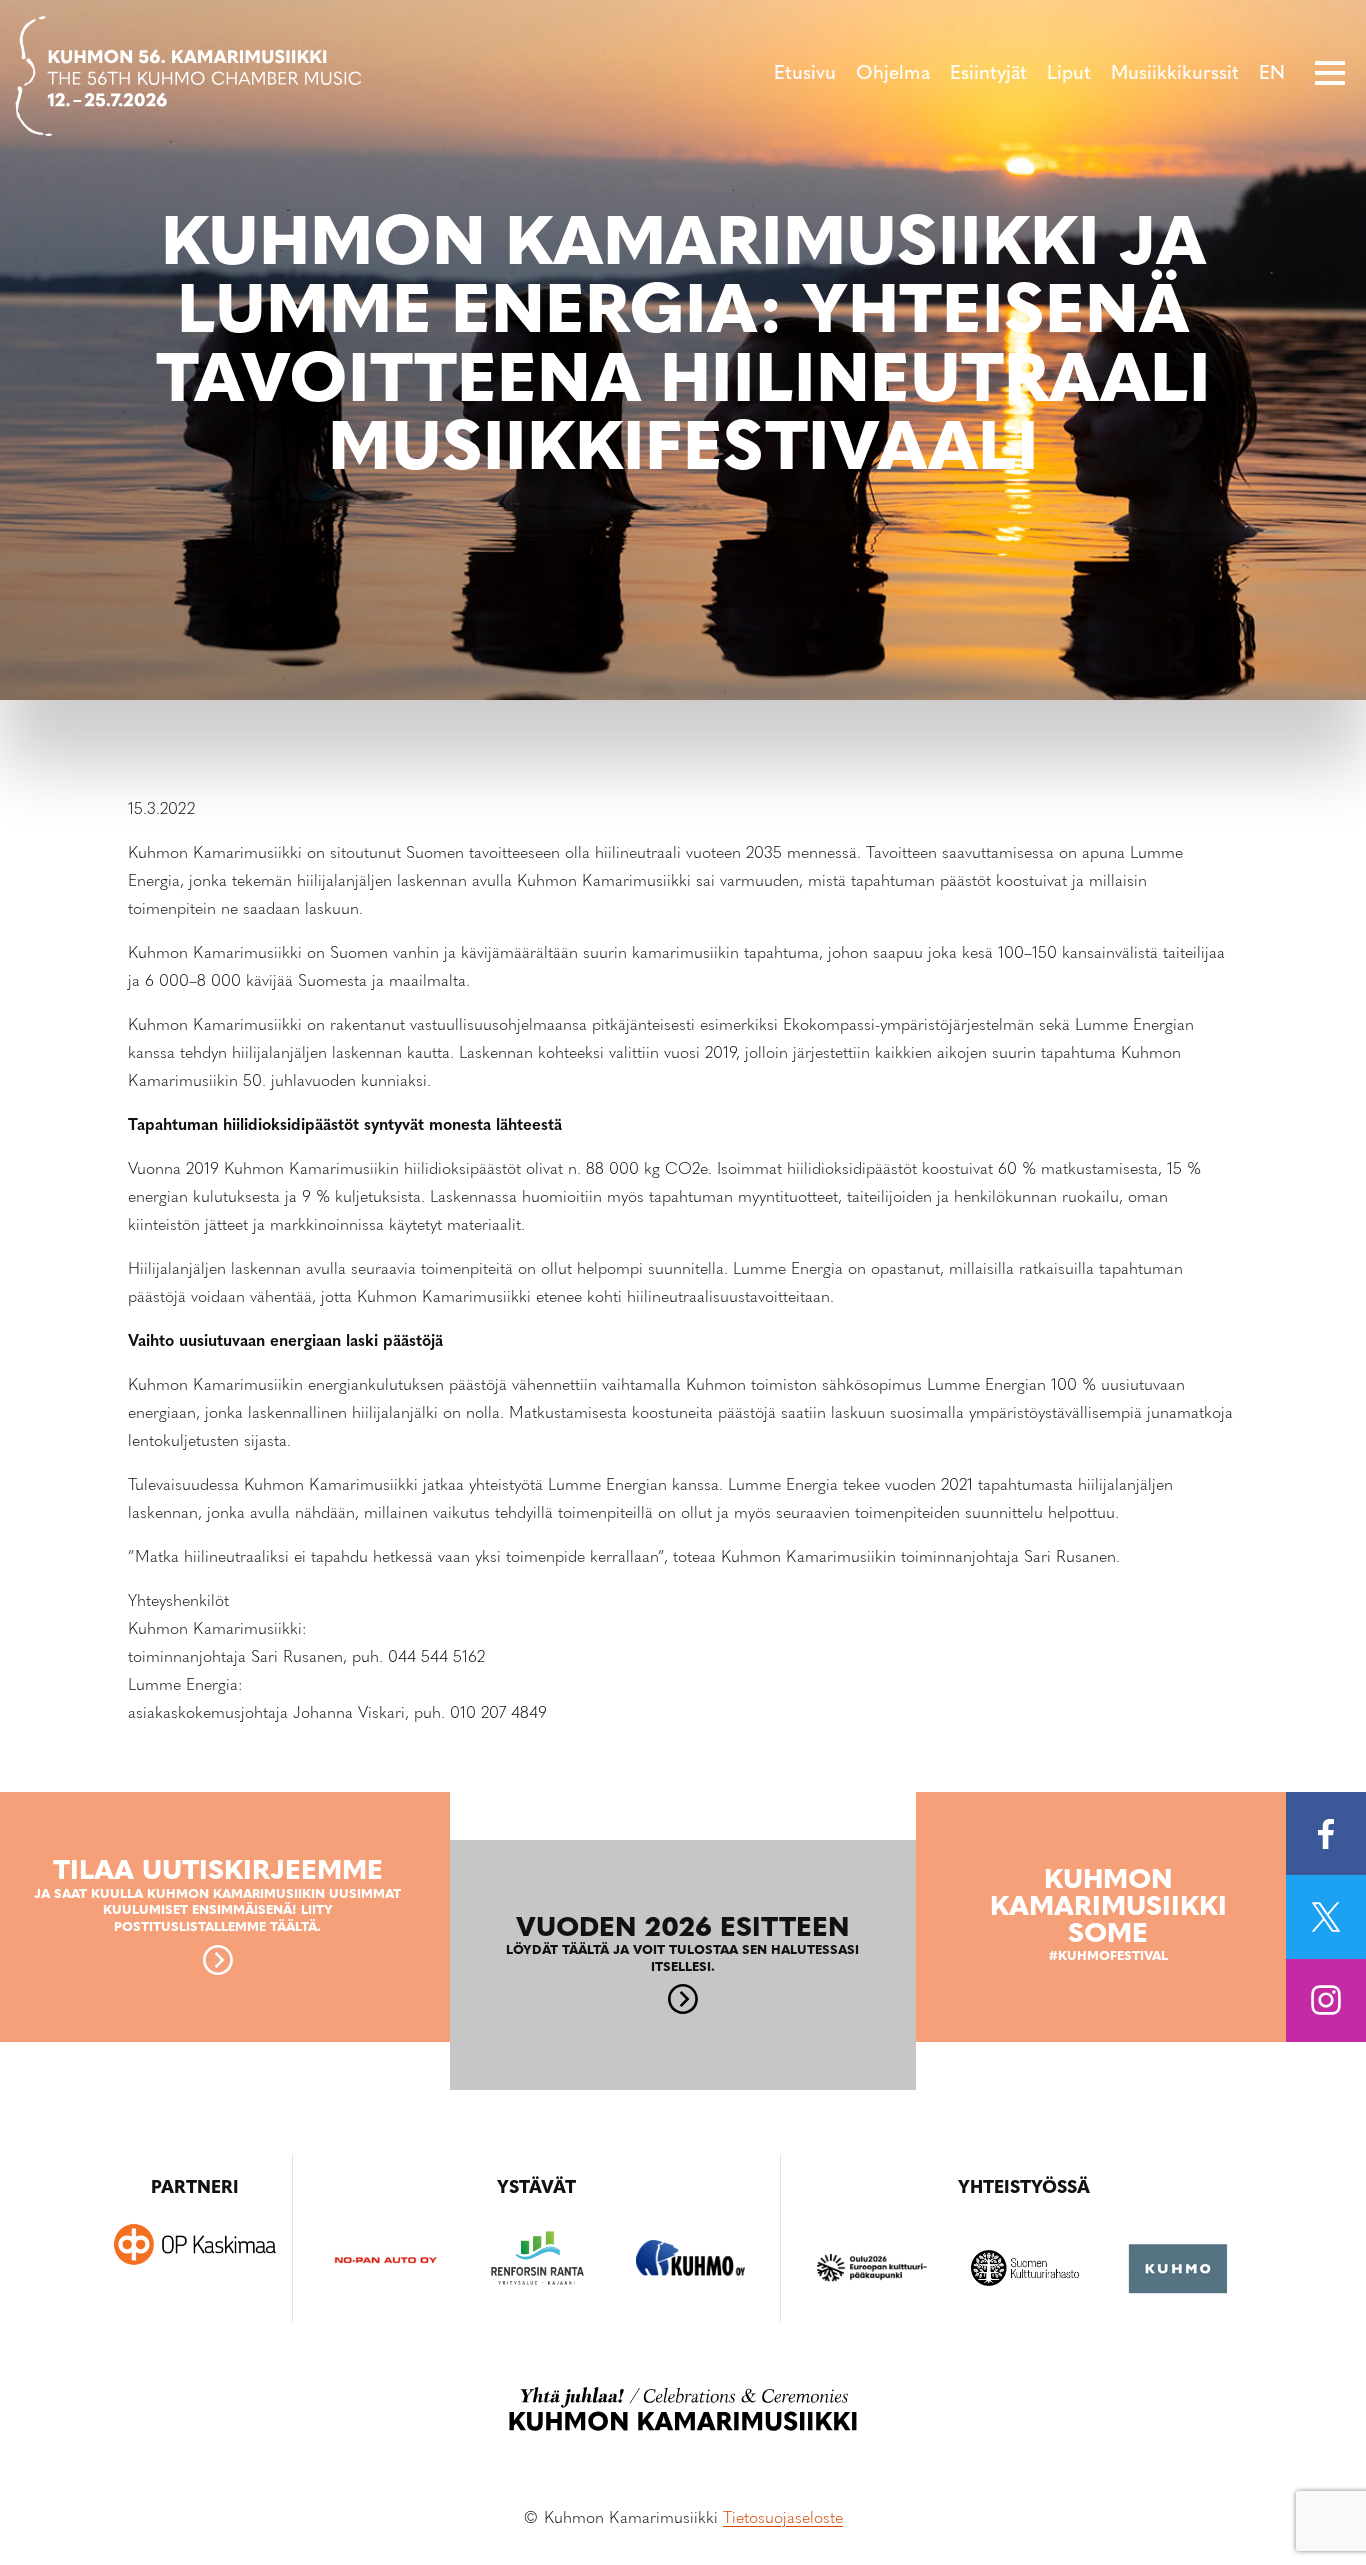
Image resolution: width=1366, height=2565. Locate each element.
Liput (1069, 74)
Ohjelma (893, 74)
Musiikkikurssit (1175, 74)
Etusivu (805, 74)
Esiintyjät (988, 74)
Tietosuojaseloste (783, 2519)
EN (1272, 74)
